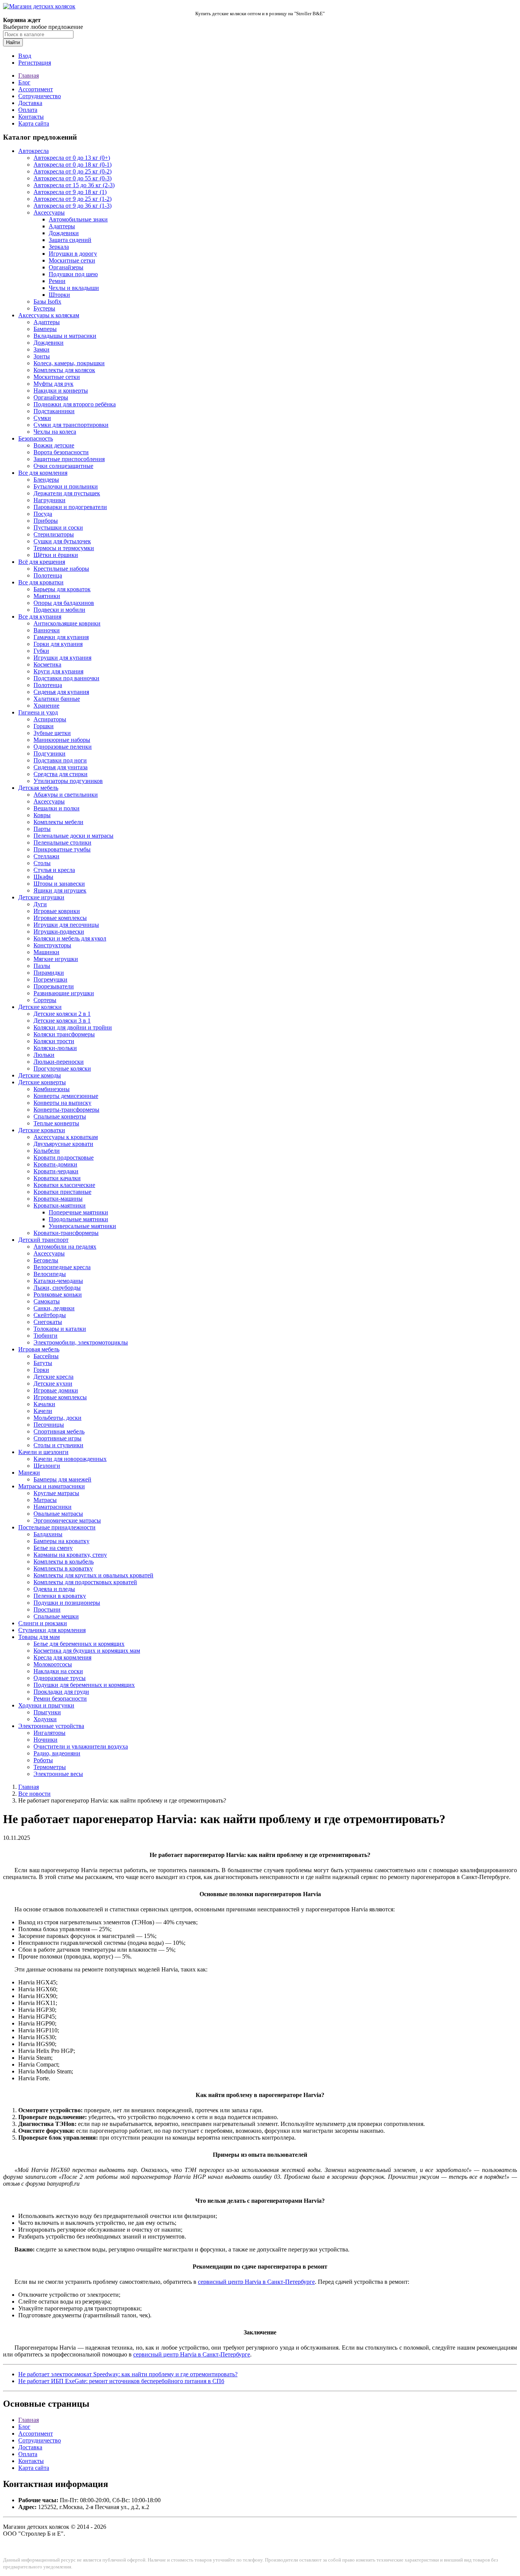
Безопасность (36, 438)
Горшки (44, 726)
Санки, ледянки (54, 1308)
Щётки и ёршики (56, 555)
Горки (41, 1370)
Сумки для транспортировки (71, 425)
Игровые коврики (57, 911)
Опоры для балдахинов (64, 603)
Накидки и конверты (61, 391)
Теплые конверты (56, 1123)
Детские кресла (53, 1377)
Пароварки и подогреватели (70, 507)
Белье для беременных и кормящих (79, 1644)
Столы (42, 863)
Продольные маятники (78, 1219)
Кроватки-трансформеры (66, 1233)
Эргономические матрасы (67, 1520)
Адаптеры (62, 226)
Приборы (46, 521)
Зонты (42, 356)
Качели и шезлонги (43, 1452)
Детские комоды (40, 1075)
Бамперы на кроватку (61, 1541)
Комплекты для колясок (64, 370)
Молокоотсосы (53, 1664)
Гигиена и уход (38, 712)
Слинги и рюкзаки (43, 1623)
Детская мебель (38, 788)
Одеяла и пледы (54, 1589)
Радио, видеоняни (57, 1753)
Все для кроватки (41, 582)
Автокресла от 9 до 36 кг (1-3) (73, 206)
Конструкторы (52, 945)
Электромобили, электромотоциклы (81, 1342)
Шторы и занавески (59, 884)
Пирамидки (49, 973)
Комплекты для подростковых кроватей (85, 1582)
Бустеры (44, 308)
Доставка (30, 103)
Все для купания (40, 617)
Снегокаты (48, 1322)
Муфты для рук (53, 384)
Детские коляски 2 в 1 (62, 1014)
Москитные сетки (72, 260)
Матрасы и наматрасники (52, 1486)
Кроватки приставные (62, 1192)
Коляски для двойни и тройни (73, 1027)
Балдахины (48, 1534)
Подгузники (49, 753)
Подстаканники (54, 411)
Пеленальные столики (62, 842)
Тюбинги (45, 1336)
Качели (43, 1411)
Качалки (44, 1404)
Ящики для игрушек (60, 890)
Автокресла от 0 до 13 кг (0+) (72, 158)
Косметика (47, 664)
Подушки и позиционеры (67, 1603)
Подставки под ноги (60, 760)
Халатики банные (57, 699)
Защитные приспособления (69, 459)
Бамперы (45, 329)
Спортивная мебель (59, 1431)
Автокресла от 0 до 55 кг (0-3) (73, 178)
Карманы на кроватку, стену (70, 1555)
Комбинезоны (52, 1089)
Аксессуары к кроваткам (66, 1137)
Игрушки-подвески (59, 932)
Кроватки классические (64, 1185)
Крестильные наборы (61, 569)
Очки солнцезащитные (63, 466)
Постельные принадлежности (57, 1527)
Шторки (59, 295)
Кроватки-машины (58, 1199)
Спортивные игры (57, 1438)
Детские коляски (40, 1007)
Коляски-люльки (55, 1048)
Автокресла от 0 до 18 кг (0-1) (73, 165)
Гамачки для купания (61, 637)
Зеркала (59, 247)
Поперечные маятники (78, 1212)
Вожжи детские (54, 445)
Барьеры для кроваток (62, 589)
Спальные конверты (60, 1116)
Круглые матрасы (56, 1493)
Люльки (44, 1055)
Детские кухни (53, 1383)
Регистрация (35, 63)
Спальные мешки (56, 1616)
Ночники (45, 1740)
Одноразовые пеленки (63, 747)
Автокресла (33, 151)
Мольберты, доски (57, 1418)
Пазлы (42, 966)
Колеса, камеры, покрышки (69, 363)
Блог (24, 82)
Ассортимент (36, 89)
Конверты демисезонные (66, 1096)
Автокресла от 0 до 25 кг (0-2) (73, 171)
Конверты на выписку (62, 1103)
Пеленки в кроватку (60, 1596)
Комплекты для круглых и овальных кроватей (93, 1575)
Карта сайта (34, 123)
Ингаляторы (49, 1733)
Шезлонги (47, 1466)
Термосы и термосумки (64, 548)
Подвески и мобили (59, 610)
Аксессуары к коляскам (49, 315)
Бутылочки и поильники (66, 486)
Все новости (34, 1794)
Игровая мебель (39, 1349)
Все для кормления (43, 473)
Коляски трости (54, 1041)
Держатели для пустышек (67, 493)
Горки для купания (58, 644)
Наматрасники (53, 1507)
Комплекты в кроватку (63, 1568)
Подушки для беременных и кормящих (84, 1685)
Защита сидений (70, 240)
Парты (42, 829)
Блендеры (46, 480)
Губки (41, 651)
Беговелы (46, 1260)
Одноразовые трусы (60, 1678)
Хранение (46, 706)
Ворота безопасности (61, 452)
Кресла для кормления (62, 1657)
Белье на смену (53, 1548)
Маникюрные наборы (62, 740)
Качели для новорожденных (70, 1459)
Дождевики (64, 233)
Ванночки (47, 630)
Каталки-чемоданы (58, 1281)
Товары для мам (39, 1637)
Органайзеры (66, 267)
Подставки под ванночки (66, 678)
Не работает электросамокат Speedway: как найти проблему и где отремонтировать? (128, 2374)
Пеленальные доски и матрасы (73, 836)
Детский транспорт (43, 1240)
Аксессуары (49, 212)
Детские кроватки (42, 1130)
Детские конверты (42, 1082)
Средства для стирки (61, 774)
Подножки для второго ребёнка (75, 404)
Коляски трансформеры (64, 1034)
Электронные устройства (51, 1726)
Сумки (42, 418)
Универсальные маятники (82, 1226)
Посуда (43, 514)
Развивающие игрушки (64, 993)
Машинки (46, 952)
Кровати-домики (55, 1164)
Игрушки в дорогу (73, 254)
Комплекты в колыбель (64, 1562)
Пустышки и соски (58, 527)
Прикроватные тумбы (62, 849)
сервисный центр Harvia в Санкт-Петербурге (256, 2282)
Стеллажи (46, 856)
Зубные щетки (52, 733)
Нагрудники (49, 500)
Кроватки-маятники (60, 1205)
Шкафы (43, 877)
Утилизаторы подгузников (68, 781)
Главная (29, 76)
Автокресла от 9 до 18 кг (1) (70, 192)
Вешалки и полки (57, 808)
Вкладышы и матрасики (65, 336)
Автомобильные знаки (78, 219)
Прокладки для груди (61, 1692)
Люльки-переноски (59, 1062)
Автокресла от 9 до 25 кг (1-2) (73, 199)
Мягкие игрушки (56, 959)
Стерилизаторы (54, 534)
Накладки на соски (58, 1671)
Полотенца (48, 575)
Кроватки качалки (57, 1178)
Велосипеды (50, 1274)
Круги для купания (58, 671)
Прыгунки (47, 1712)
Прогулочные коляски (62, 1068)
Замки (41, 349)
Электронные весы (58, 1774)
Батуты (43, 1363)
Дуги (40, 904)
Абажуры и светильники (66, 795)
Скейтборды (50, 1315)
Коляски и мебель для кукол (70, 938)
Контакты (31, 117)
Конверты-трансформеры (66, 1110)
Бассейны (46, 1356)
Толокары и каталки (60, 1329)
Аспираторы (50, 719)
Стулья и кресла (54, 870)
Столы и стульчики (58, 1445)
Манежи (29, 1473)
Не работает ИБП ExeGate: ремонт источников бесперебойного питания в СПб (121, 2381)
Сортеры (45, 1000)
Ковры (42, 815)
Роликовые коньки (58, 1294)
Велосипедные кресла (62, 1267)
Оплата (28, 110)
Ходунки (45, 1719)
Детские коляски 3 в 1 (62, 1021)
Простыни (47, 1609)
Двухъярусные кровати (63, 1144)
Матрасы (45, 1500)
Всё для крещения (42, 562)
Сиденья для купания (61, 692)
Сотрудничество (40, 96)
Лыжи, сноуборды (57, 1288)
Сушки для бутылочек (62, 541)
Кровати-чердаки (56, 1171)
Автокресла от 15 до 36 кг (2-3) (74, 185)
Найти (13, 42)
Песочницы (49, 1425)
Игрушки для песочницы (66, 925)
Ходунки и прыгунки (46, 1705)
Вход (25, 56)
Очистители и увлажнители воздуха (81, 1746)
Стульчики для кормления (52, 1630)
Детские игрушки (41, 897)
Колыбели (47, 1151)
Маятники (47, 596)
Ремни (57, 281)
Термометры (50, 1767)
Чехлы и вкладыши (74, 288)
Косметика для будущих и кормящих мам (87, 1651)
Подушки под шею (73, 274)
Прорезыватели (54, 986)
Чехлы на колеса (55, 432)
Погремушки (50, 979)
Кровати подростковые (64, 1158)
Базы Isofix (47, 302)
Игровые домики (56, 1390)
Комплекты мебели (58, 822)
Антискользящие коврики (67, 623)
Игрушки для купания (62, 658)
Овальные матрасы (58, 1514)
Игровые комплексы (60, 918)
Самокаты (47, 1301)
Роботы (43, 1760)
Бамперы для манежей (62, 1479)
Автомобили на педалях (65, 1247)
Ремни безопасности (60, 1699)
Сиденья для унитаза (61, 767)
